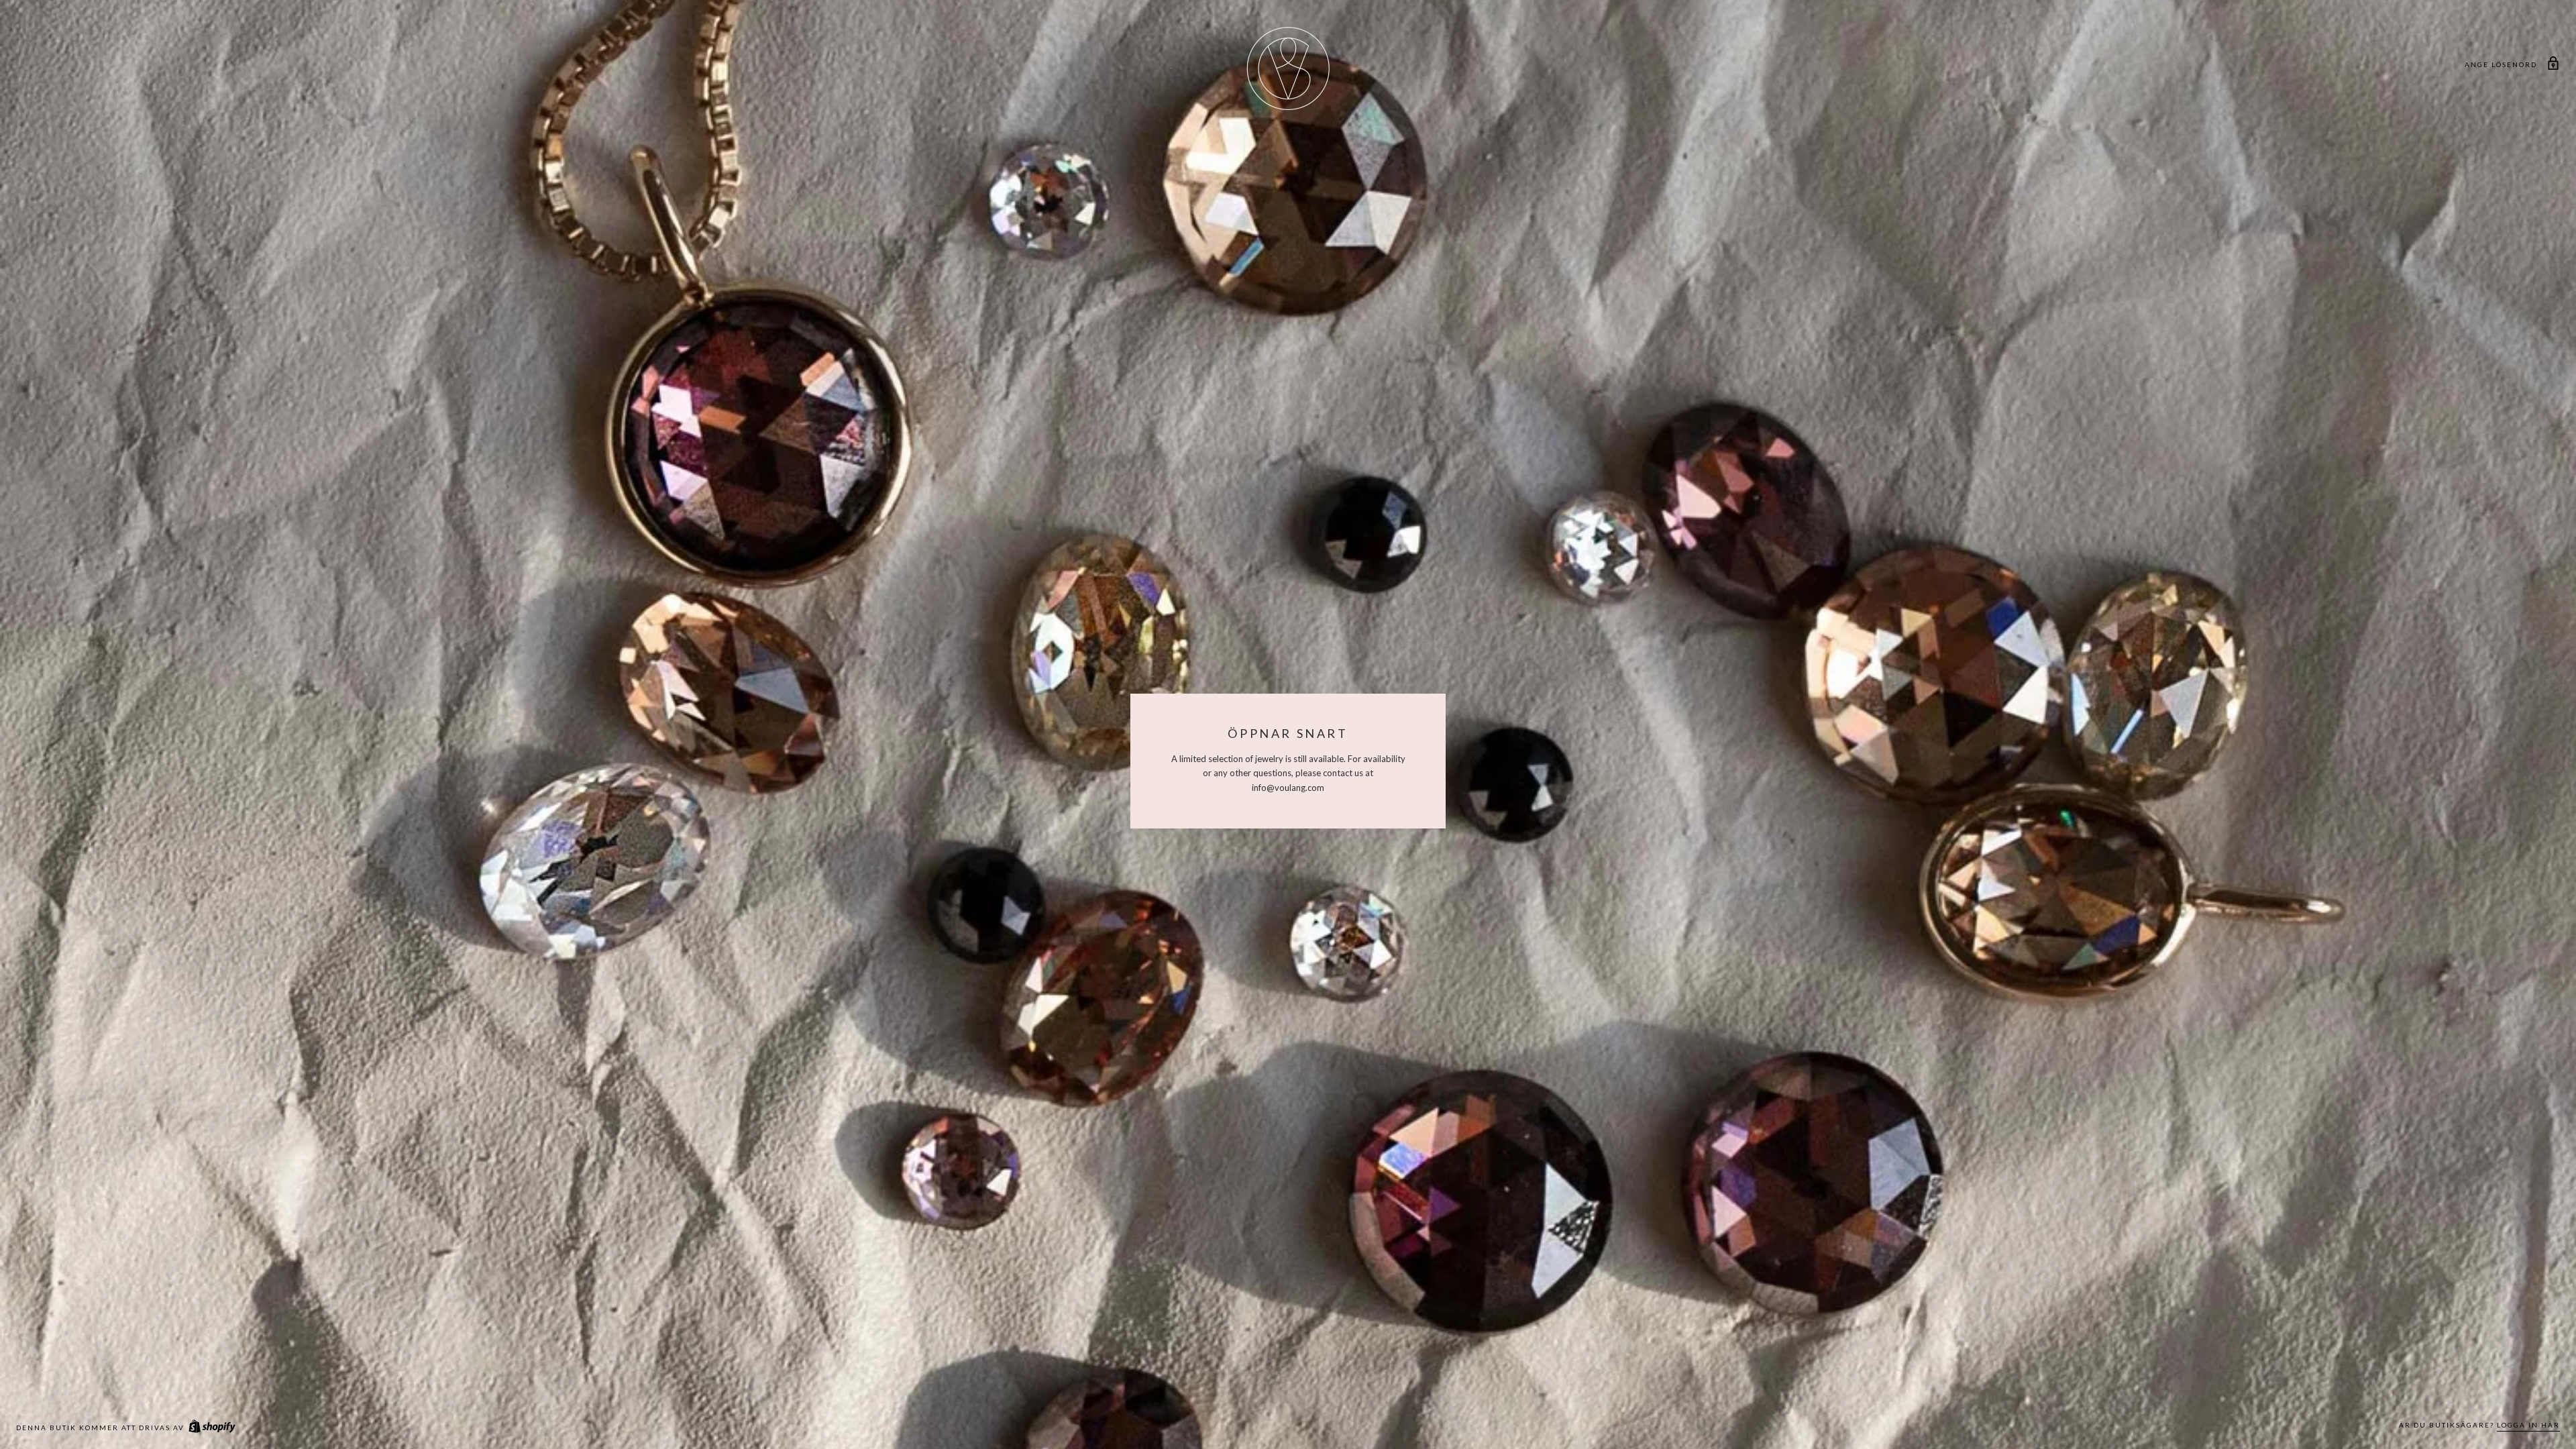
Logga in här (2528, 1425)
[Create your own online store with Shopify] (211, 1428)
